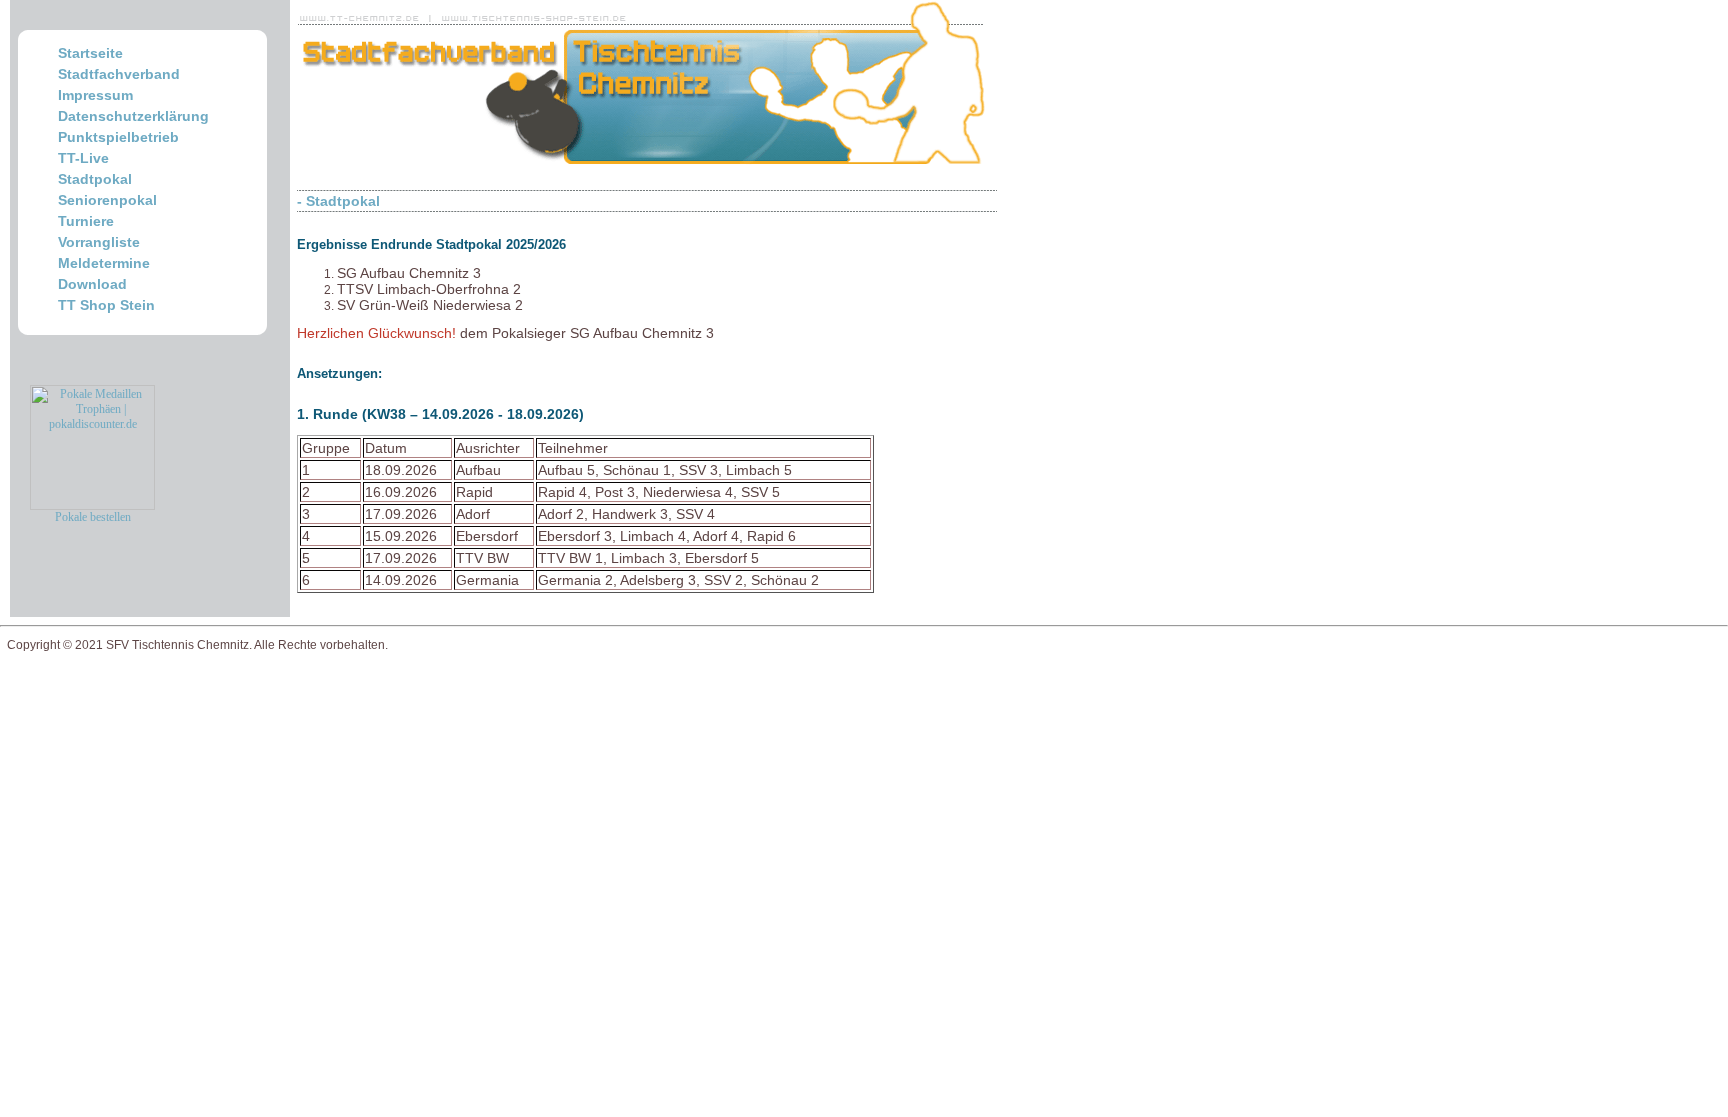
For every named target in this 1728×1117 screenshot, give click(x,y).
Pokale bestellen (93, 517)
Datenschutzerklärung (133, 116)
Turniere (86, 221)
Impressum (95, 95)
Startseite (90, 53)
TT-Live (83, 158)
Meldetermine (104, 263)
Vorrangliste (99, 242)
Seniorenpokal (107, 200)
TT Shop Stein (106, 305)
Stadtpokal (95, 179)
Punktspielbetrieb (118, 137)
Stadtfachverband (119, 74)
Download (92, 284)
